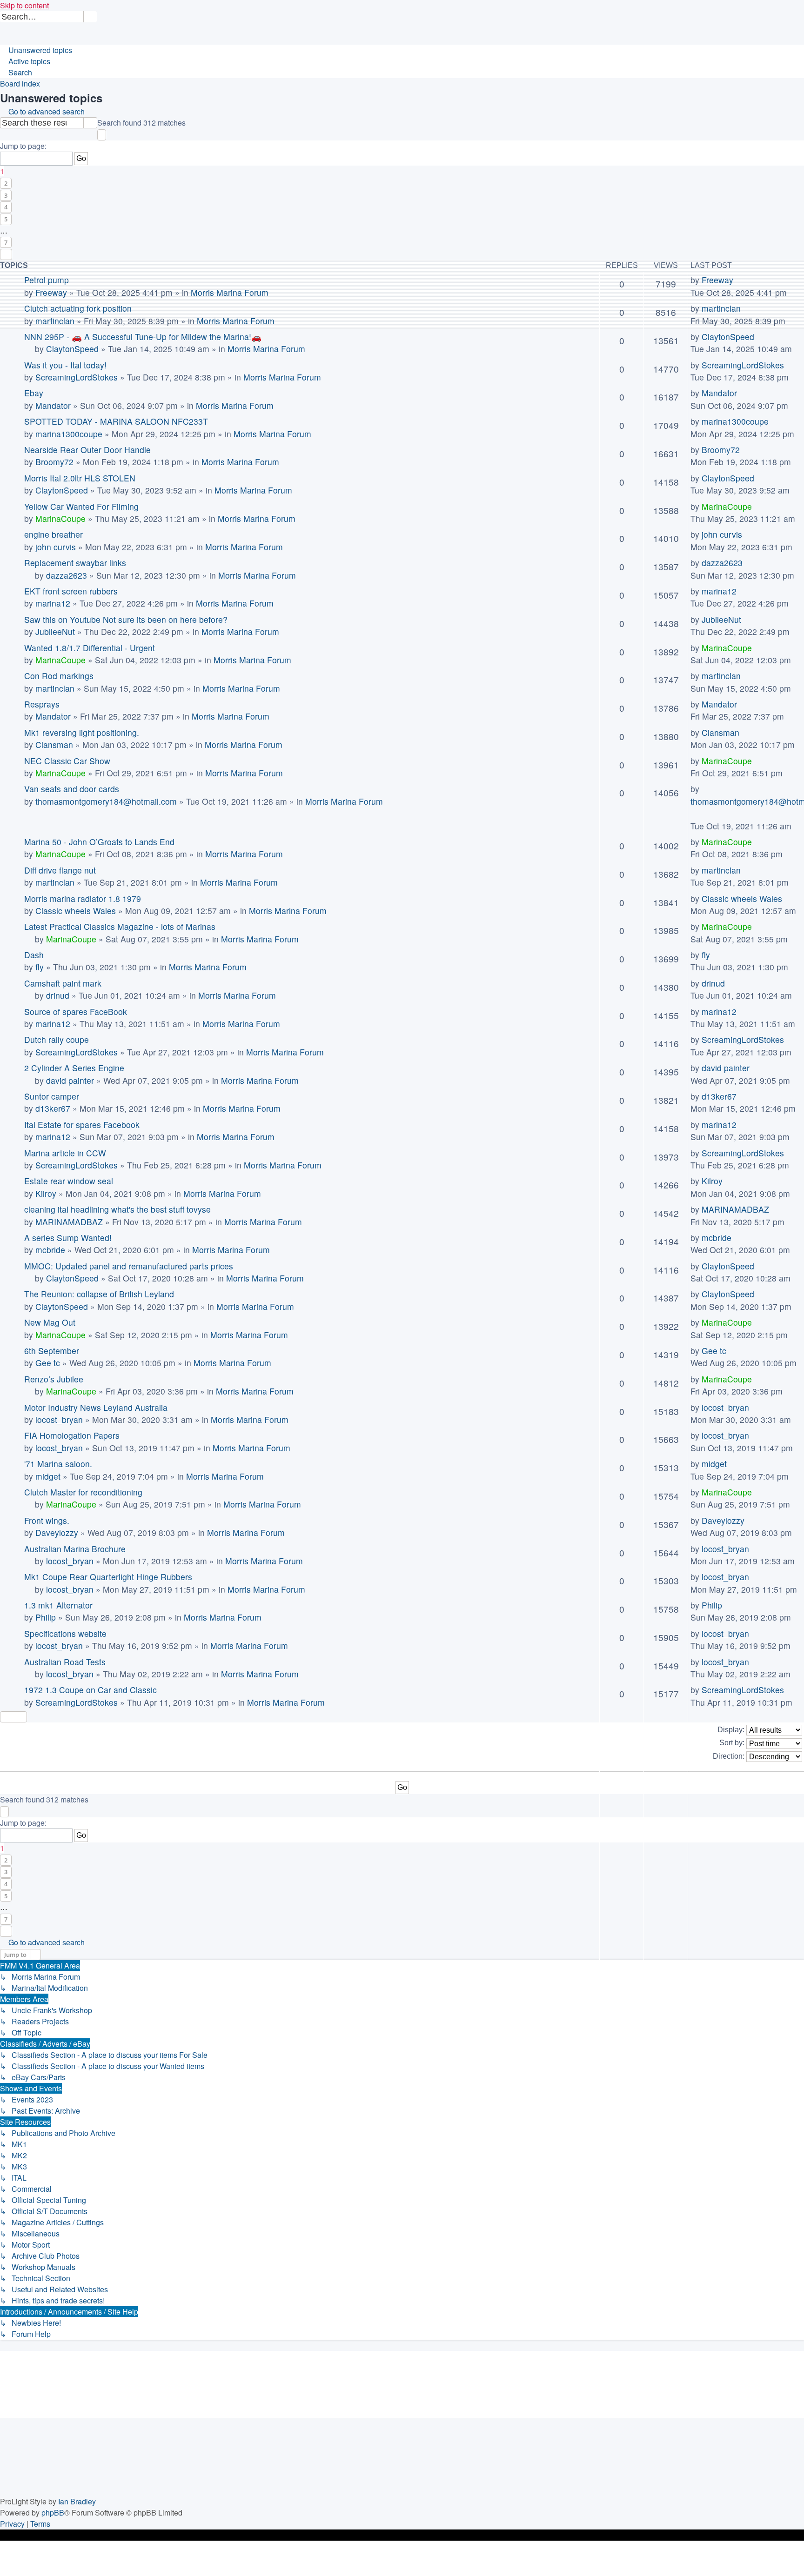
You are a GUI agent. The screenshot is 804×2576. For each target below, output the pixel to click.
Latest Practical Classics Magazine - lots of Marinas (120, 926)
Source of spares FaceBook (76, 1011)
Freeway (51, 292)
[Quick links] (4, 39)
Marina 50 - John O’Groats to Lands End (99, 842)
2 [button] (6, 183)
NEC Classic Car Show (67, 761)
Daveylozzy (57, 1532)
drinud (58, 995)
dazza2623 (67, 575)
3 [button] (6, 195)
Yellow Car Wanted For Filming (81, 506)
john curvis (56, 547)
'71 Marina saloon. (58, 1464)
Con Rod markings (59, 676)
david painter (70, 1080)
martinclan (55, 321)
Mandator (53, 405)
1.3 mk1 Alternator (58, 1605)
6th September (52, 1351)
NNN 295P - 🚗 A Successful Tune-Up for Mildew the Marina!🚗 (143, 337)
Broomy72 (54, 462)
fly (40, 967)
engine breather (54, 534)
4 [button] (6, 207)
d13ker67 (53, 1108)
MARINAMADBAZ (69, 1222)
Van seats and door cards (72, 789)
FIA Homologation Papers (72, 1435)
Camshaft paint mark (63, 983)
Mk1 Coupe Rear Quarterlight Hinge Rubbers (108, 1577)
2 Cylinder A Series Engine (74, 1068)
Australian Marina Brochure (75, 1549)
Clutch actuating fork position (78, 308)
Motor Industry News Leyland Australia (96, 1407)
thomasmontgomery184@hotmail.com (106, 801)
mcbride (50, 1250)
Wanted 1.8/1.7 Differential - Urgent (90, 648)
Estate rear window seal (69, 1181)
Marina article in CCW (65, 1153)
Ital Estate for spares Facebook (82, 1124)
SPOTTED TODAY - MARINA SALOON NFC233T (116, 421)
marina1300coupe (69, 434)
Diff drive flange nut (60, 870)
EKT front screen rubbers (71, 591)
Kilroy (46, 1193)
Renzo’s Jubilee (54, 1379)
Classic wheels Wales (76, 911)
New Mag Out (50, 1322)
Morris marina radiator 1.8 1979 (83, 898)
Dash (34, 955)
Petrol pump (47, 280)
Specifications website (65, 1633)
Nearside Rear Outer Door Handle (87, 450)
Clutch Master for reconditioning (83, 1492)
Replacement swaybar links (75, 563)
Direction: (730, 1756)
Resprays (42, 704)
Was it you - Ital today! (65, 365)
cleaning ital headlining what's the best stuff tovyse (117, 1209)
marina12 (53, 603)
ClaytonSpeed (72, 349)
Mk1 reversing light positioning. (82, 732)
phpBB (53, 2513)
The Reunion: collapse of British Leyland (99, 1294)
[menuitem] (101, 17)
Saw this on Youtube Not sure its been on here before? (126, 619)
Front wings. (47, 1520)
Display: (732, 1730)
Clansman (54, 744)
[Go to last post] (739, 280)
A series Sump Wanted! (68, 1238)
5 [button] (6, 219)
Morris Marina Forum (230, 292)
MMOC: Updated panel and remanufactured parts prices (129, 1266)
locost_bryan (59, 1419)
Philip (46, 1617)
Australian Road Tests (65, 1662)
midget (48, 1476)
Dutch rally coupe (57, 1039)
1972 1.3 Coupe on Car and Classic (90, 1690)
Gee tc (48, 1363)
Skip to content (24, 5)
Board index (20, 83)
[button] (102, 135)
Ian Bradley (77, 2501)
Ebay (34, 393)
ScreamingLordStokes (77, 377)
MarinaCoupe (60, 518)
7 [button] (6, 242)
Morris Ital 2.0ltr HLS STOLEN (80, 478)
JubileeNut (55, 631)
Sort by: (733, 1743)
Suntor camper (52, 1096)
